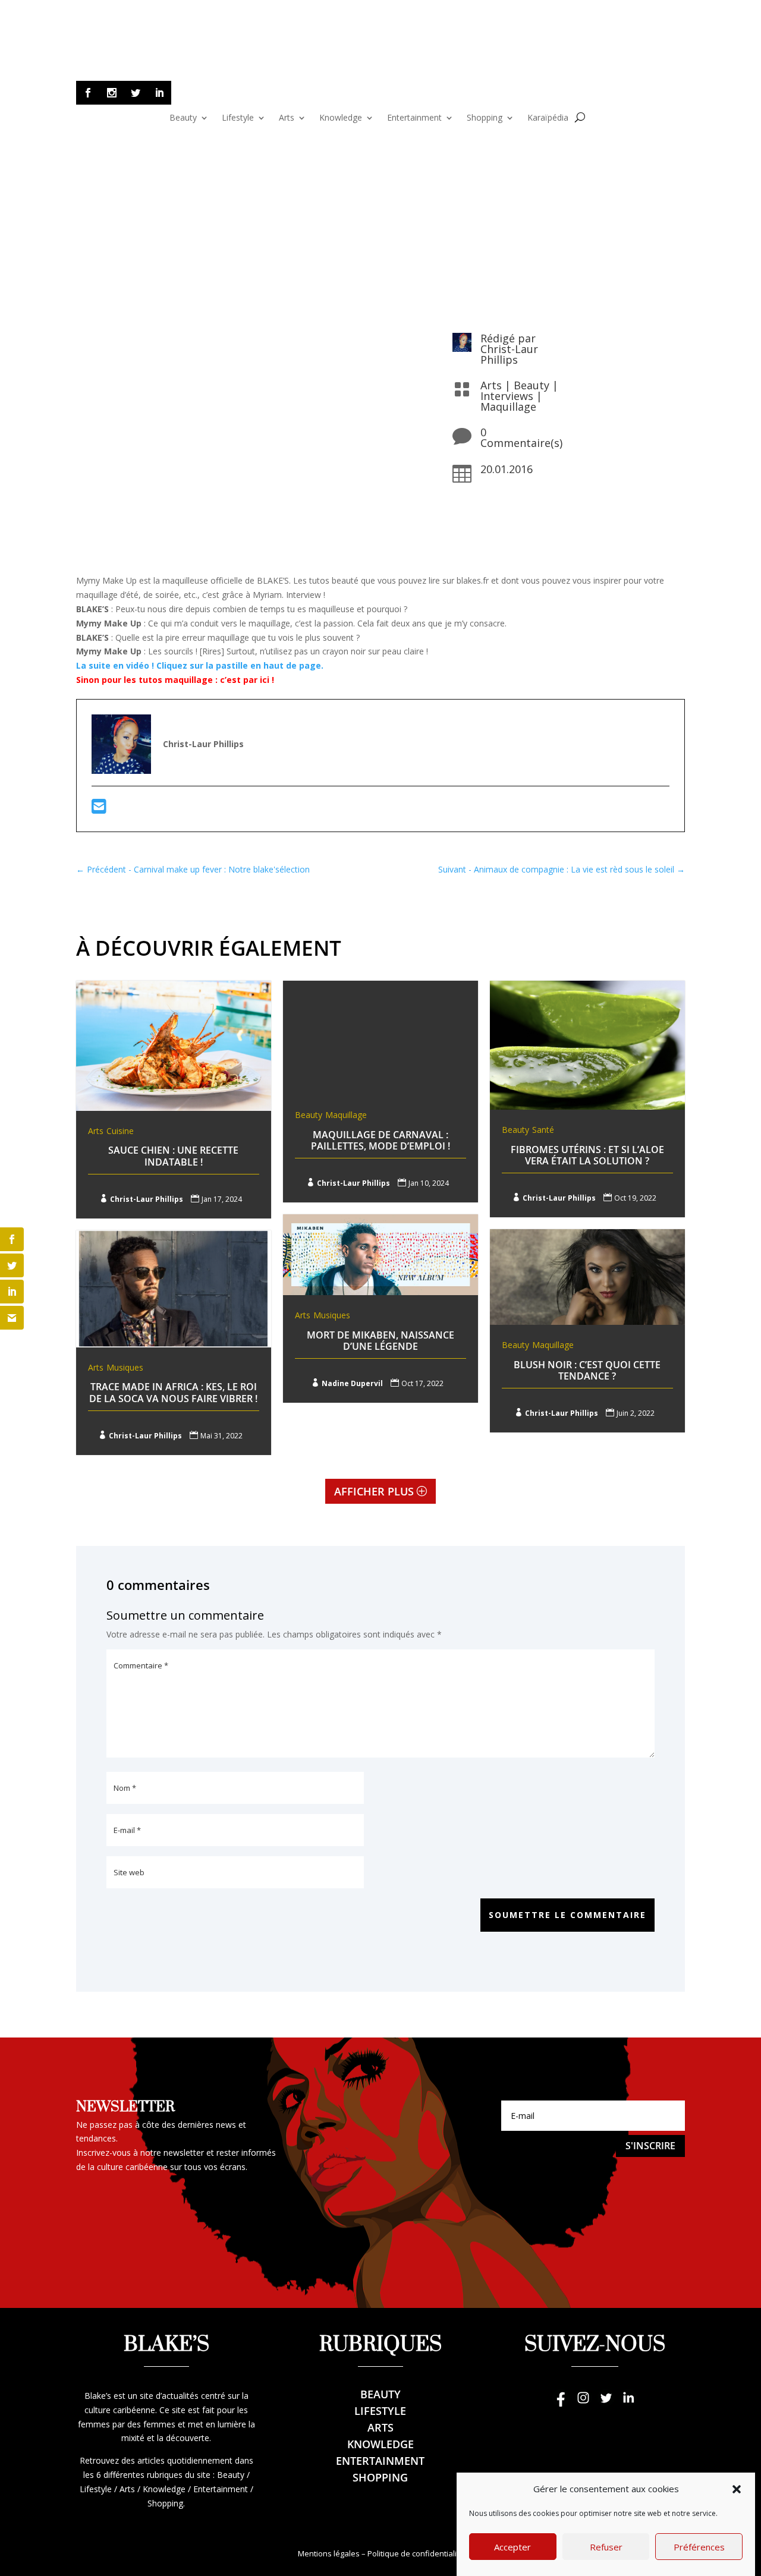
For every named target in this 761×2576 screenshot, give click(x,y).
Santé (543, 1130)
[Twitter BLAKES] (606, 2403)
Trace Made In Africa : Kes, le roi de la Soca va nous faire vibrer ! (173, 1392)
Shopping (485, 118)
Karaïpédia (548, 118)
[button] (737, 2489)
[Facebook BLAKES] (561, 2403)
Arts (287, 118)
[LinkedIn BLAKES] (628, 2403)
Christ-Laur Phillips (509, 354)
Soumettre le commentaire (567, 1915)
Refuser (606, 2547)
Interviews (507, 396)
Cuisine (120, 1131)
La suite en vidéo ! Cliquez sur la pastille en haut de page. (200, 665)
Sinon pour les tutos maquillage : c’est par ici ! (175, 680)
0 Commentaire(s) (521, 437)
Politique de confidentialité (416, 2553)
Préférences (699, 2547)
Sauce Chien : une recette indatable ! (173, 1156)
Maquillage (508, 407)
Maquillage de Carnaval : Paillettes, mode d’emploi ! (380, 1140)
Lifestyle (238, 118)
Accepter (512, 2547)
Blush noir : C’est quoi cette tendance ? (587, 1370)
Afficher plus (374, 1491)
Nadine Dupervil (352, 1383)
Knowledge (341, 118)
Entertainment (414, 118)
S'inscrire (650, 2146)
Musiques (332, 1315)
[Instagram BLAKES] (583, 2403)
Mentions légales (329, 2553)
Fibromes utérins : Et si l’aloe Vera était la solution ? (587, 1155)
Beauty (183, 118)
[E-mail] (99, 809)
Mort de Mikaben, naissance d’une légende (380, 1341)
